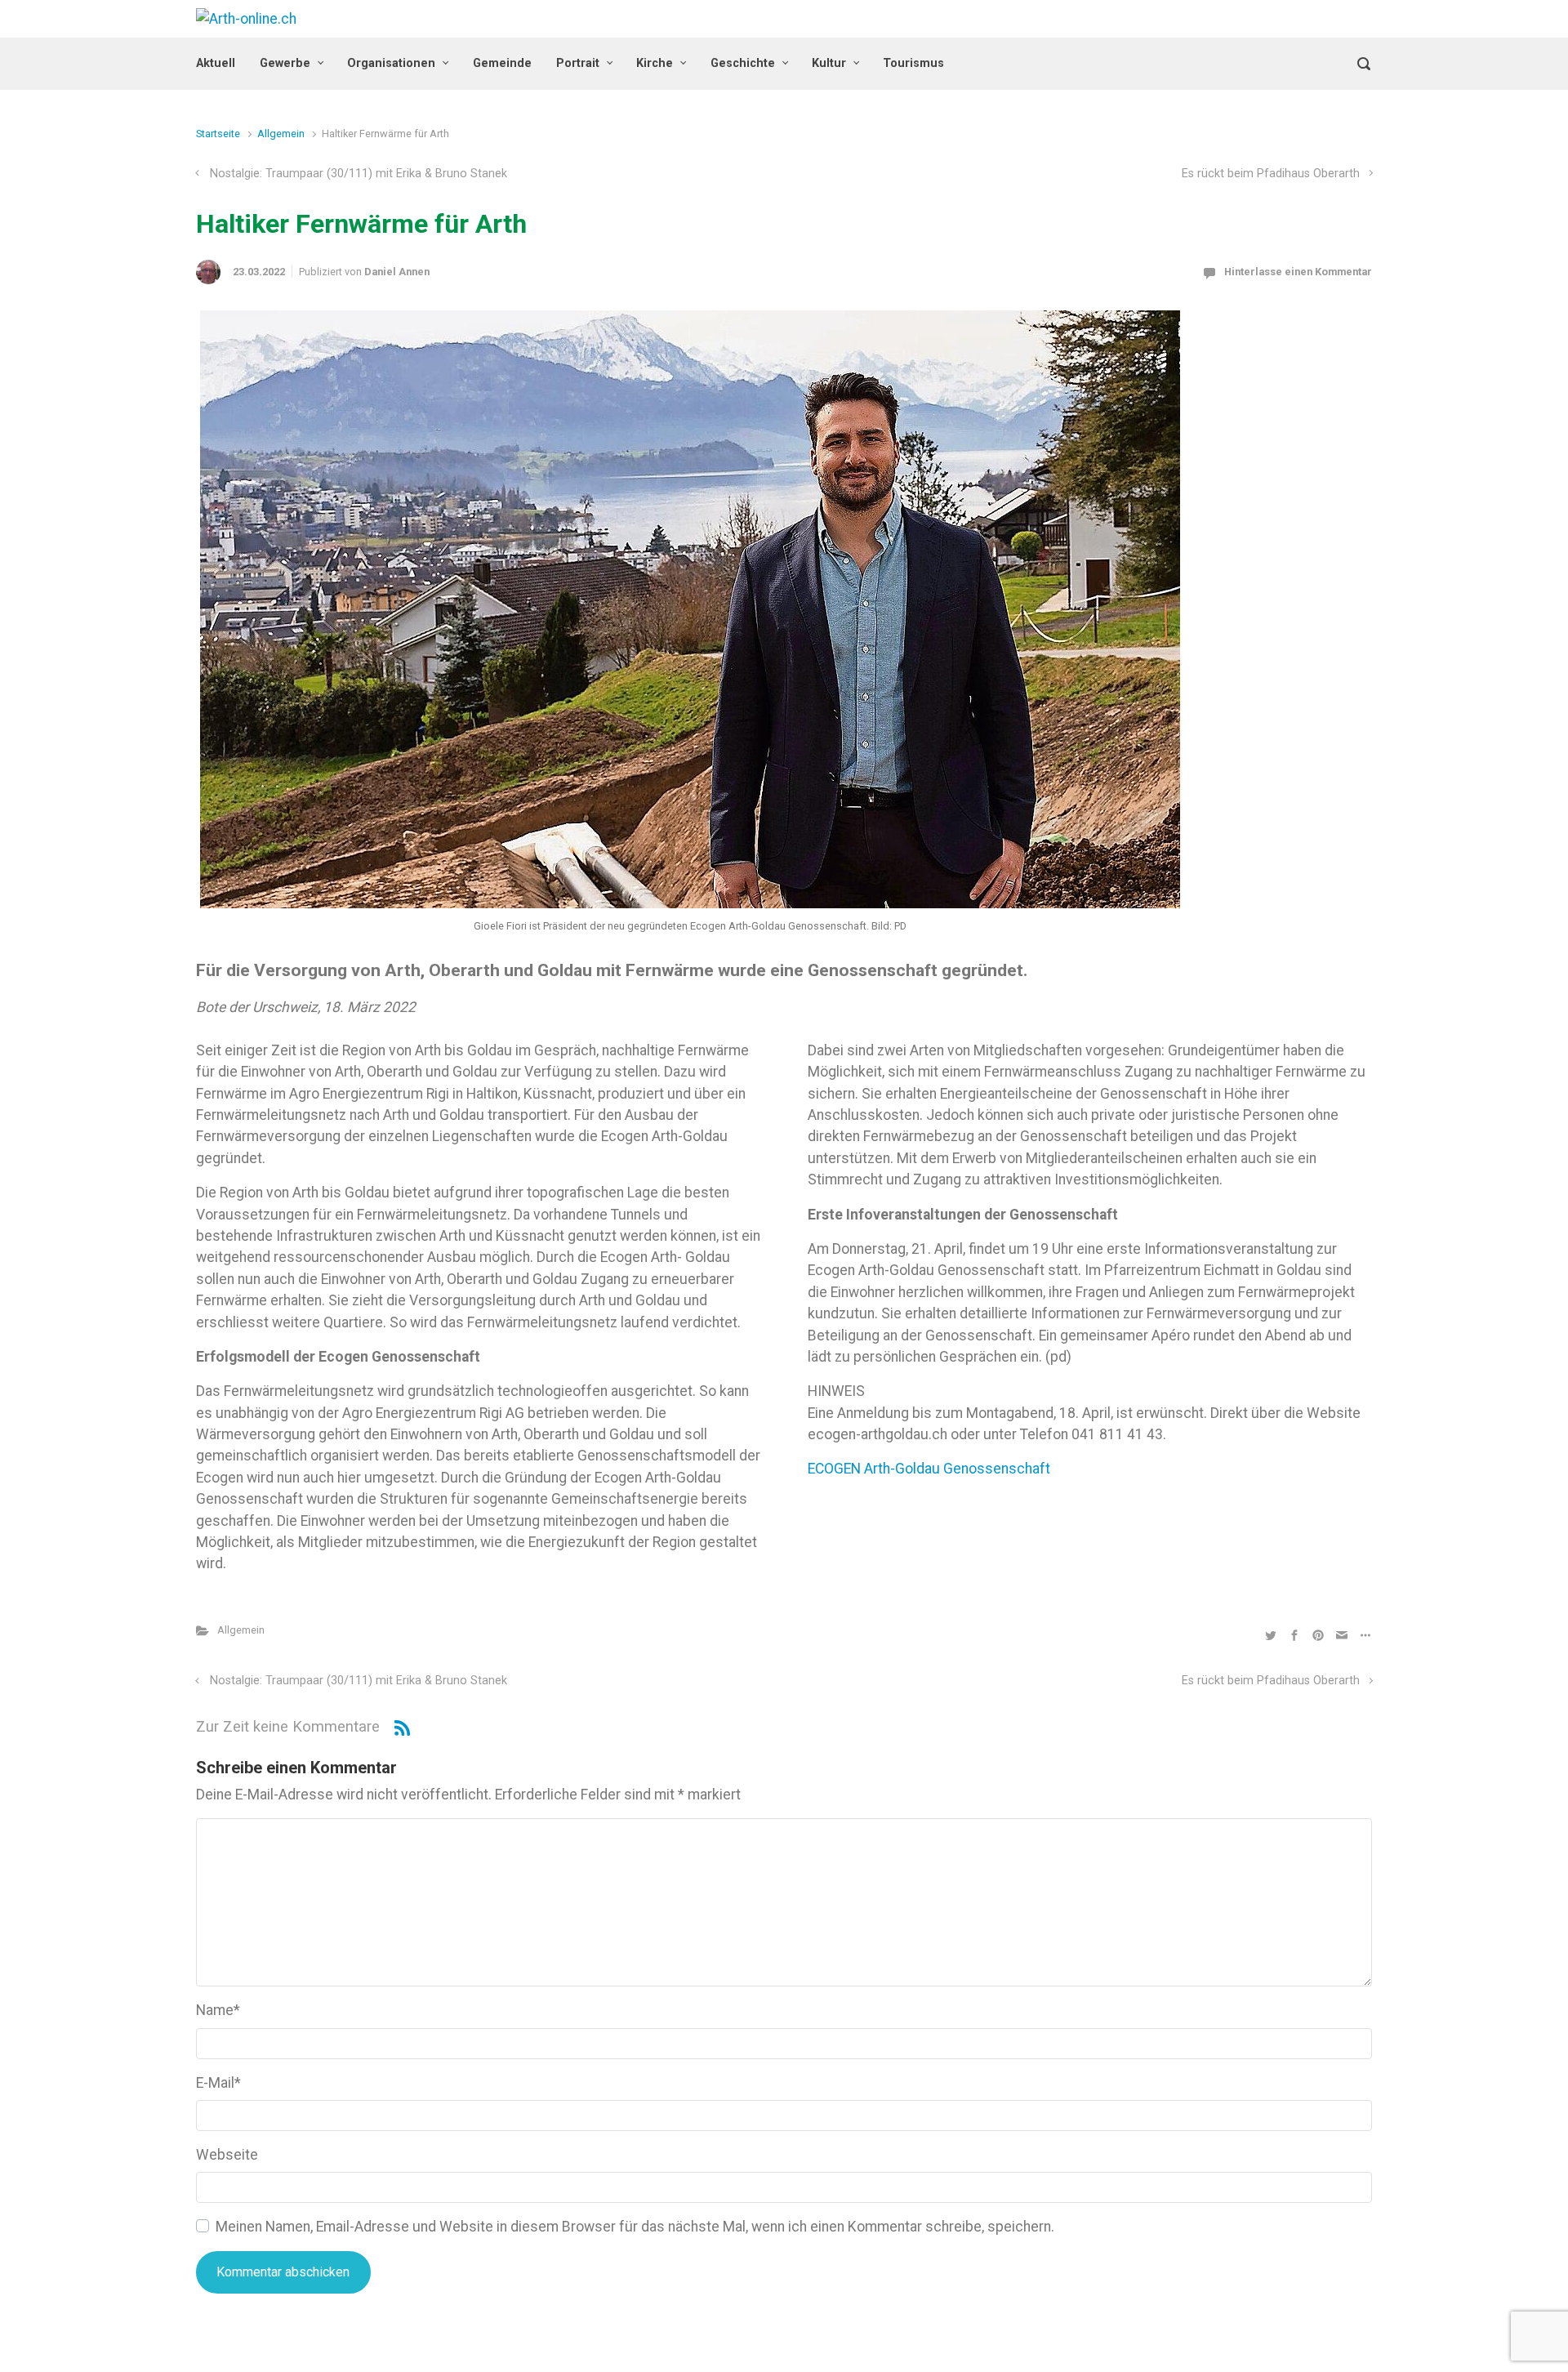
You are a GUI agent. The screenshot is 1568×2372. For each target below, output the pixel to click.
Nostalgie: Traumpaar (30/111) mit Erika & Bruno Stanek (359, 174)
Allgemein (281, 134)
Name (218, 2010)
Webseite (227, 2155)
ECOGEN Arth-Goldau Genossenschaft (929, 1469)
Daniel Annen (397, 272)
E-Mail (218, 2083)
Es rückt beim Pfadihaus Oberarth (1271, 174)
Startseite (218, 134)
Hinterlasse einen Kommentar (1298, 272)
